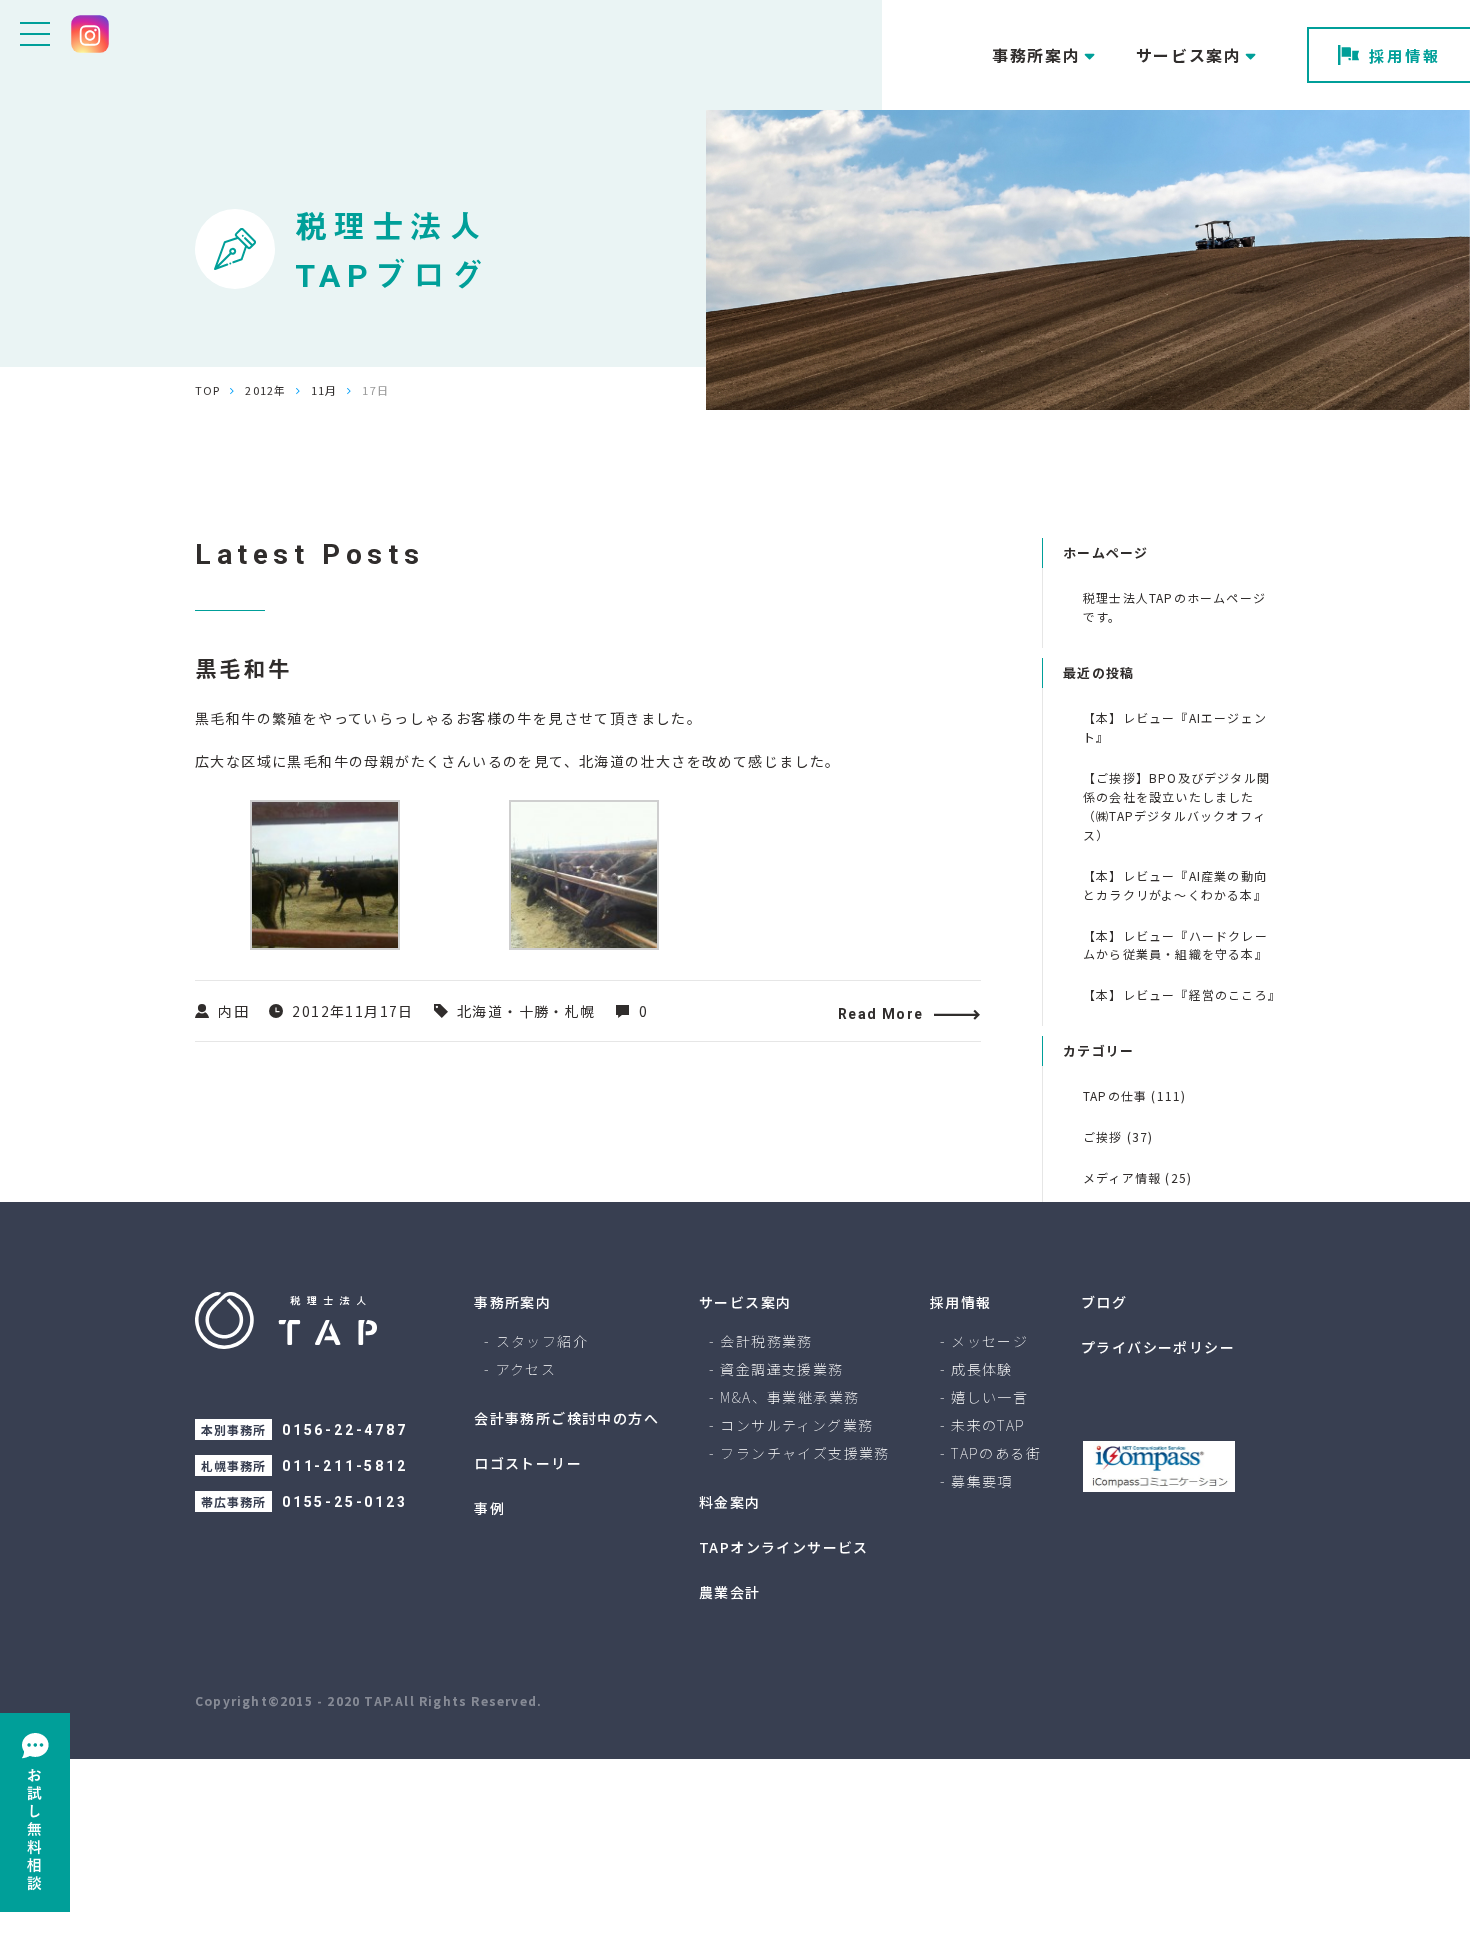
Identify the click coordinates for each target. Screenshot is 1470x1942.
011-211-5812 (345, 1466)
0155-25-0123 (345, 1502)
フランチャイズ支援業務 (804, 1453)
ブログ (1104, 1302)
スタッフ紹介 (542, 1341)
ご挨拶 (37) (1118, 1136)
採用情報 (1405, 55)
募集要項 (982, 1481)
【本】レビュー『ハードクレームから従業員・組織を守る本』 (1175, 945)
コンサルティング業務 (796, 1425)
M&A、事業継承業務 (789, 1397)
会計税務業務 (766, 1341)
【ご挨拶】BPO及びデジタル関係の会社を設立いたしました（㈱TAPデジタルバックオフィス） (1176, 806)
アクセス (526, 1369)
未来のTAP (988, 1425)
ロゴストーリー (528, 1463)
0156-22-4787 (345, 1430)
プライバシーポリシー (1158, 1347)
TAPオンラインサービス (784, 1547)
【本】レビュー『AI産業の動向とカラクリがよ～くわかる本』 (1175, 885)
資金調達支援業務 (781, 1369)
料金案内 (730, 1502)
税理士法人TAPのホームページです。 (1174, 607)
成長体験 (982, 1369)
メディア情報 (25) (1137, 1177)
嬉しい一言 (989, 1397)
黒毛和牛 (243, 669)
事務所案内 (512, 1302)
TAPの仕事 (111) (1134, 1095)
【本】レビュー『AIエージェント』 (1175, 727)
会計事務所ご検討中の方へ (566, 1418)
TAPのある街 (996, 1453)
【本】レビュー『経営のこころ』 (1179, 994)
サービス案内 (745, 1302)
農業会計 (730, 1592)
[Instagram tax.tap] (90, 34)
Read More (881, 1014)
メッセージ (989, 1341)
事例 (489, 1508)
